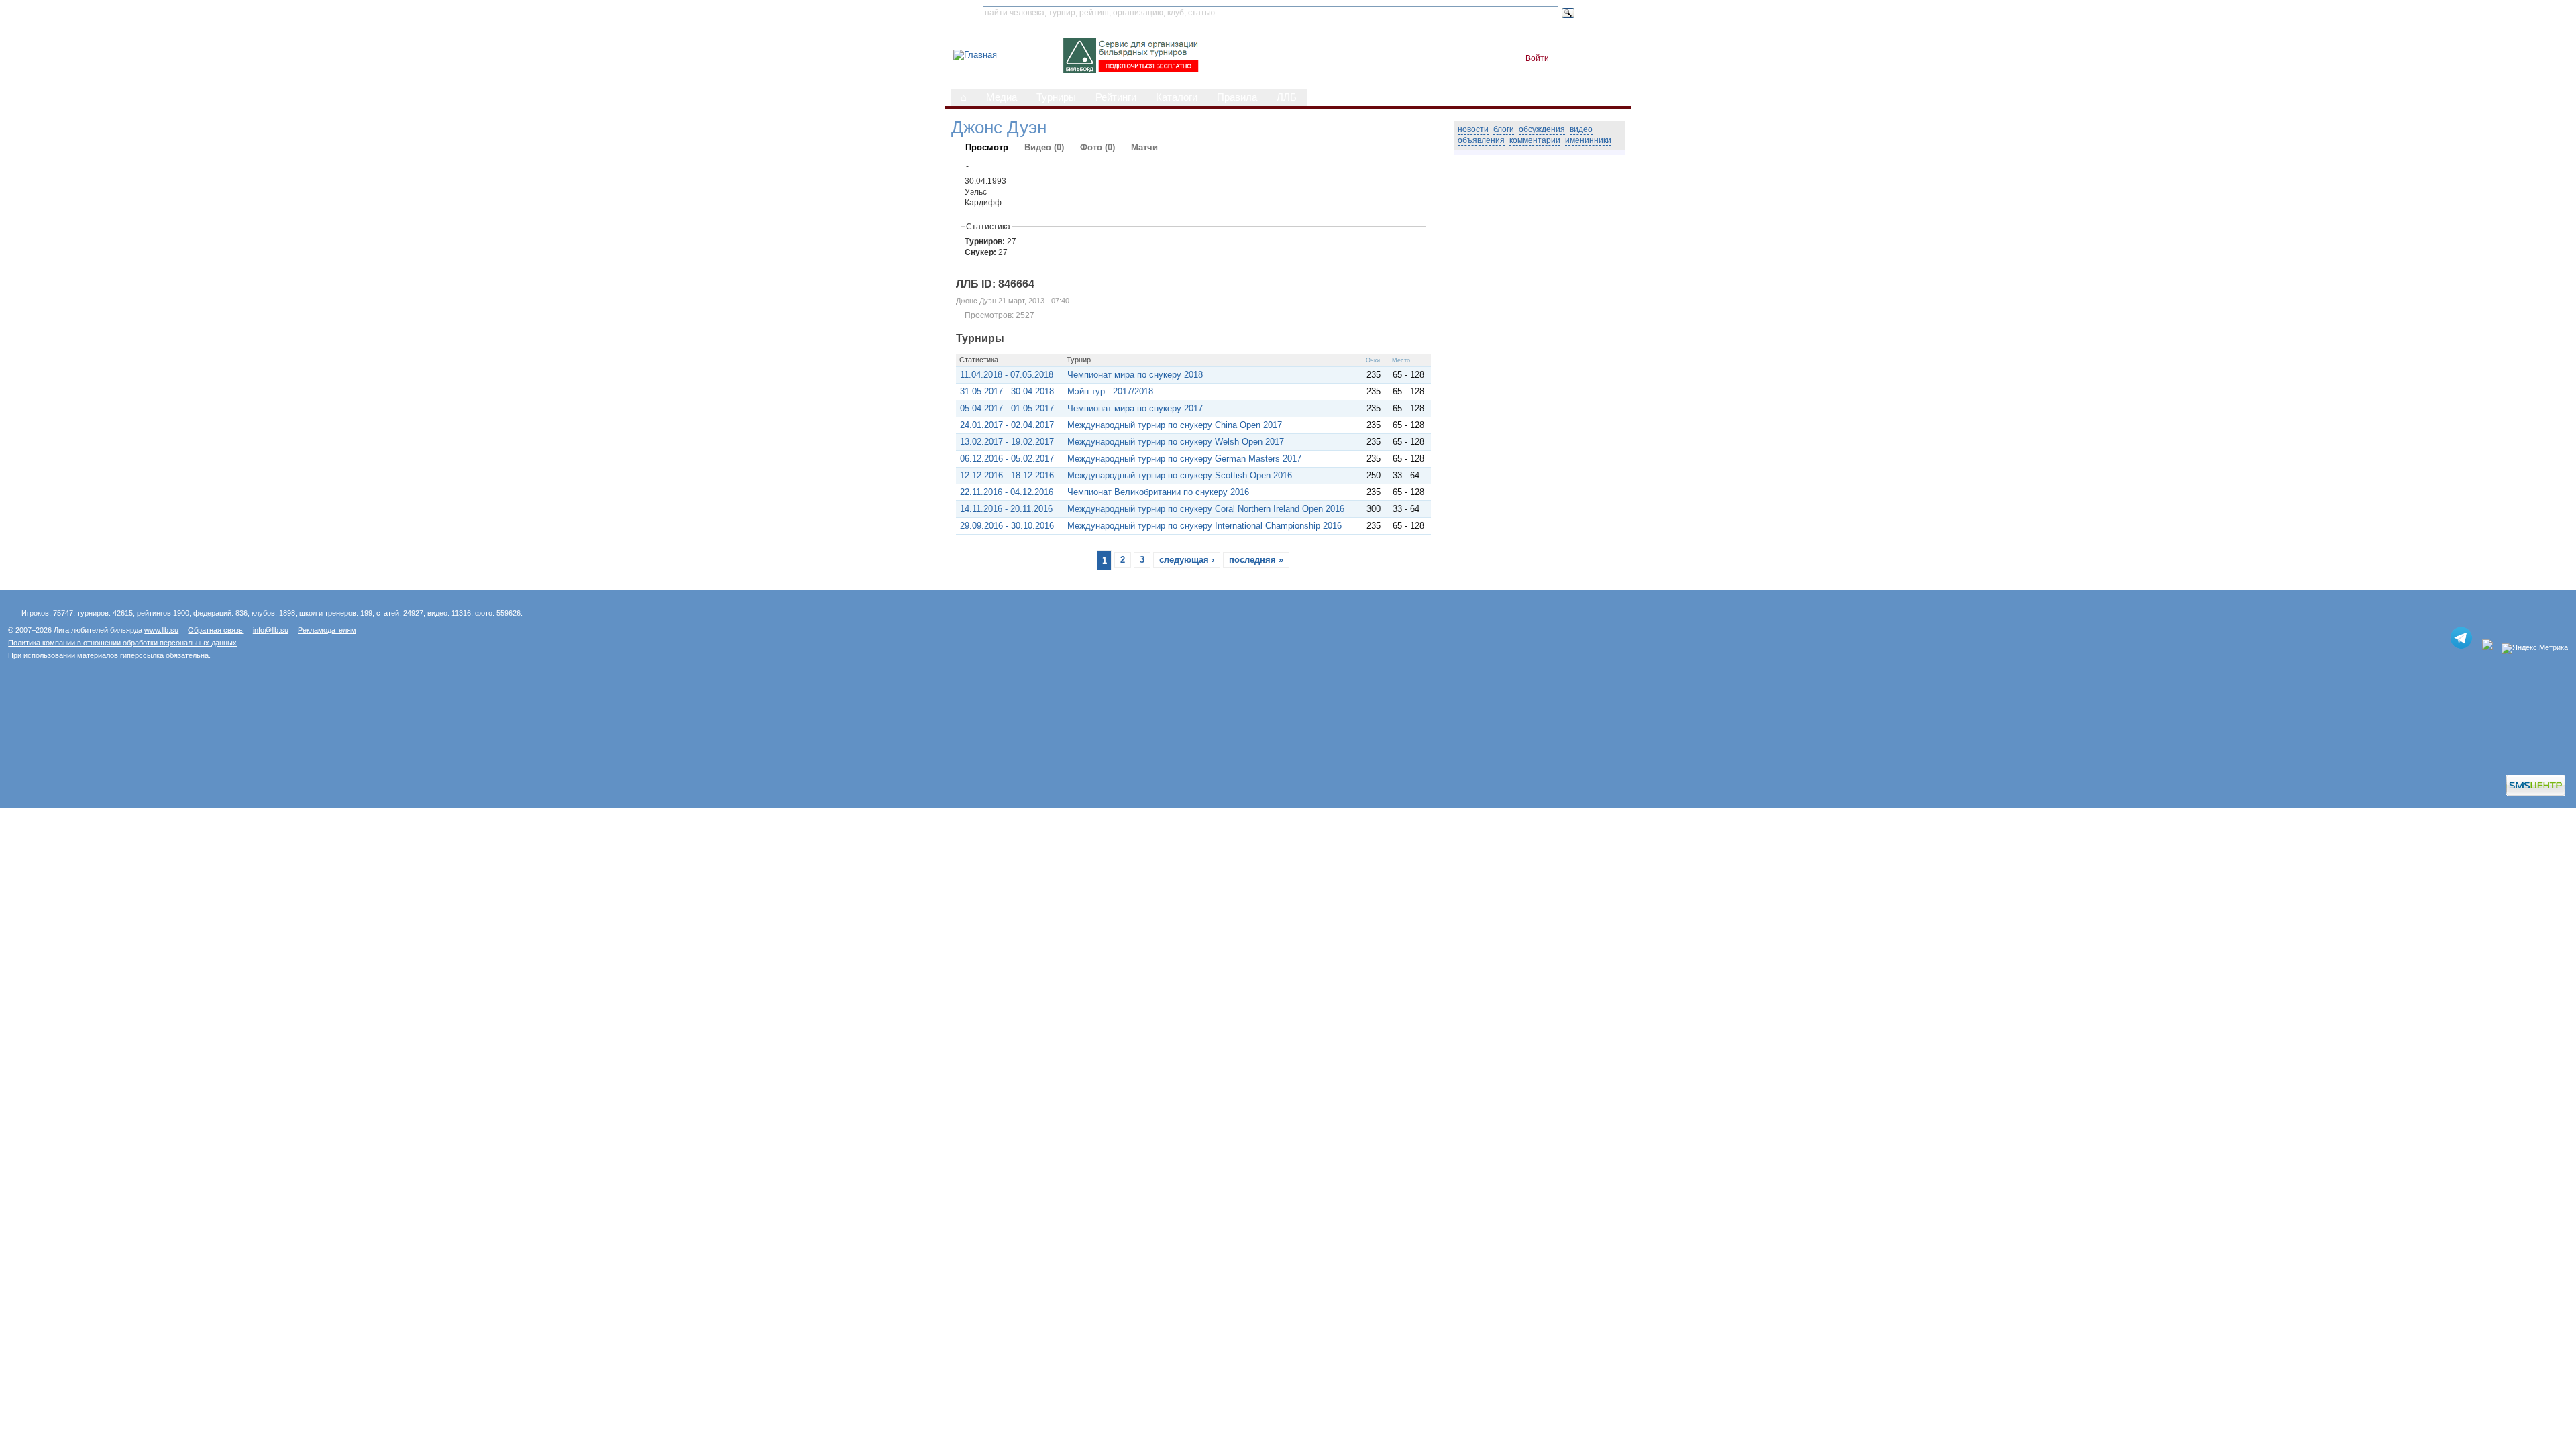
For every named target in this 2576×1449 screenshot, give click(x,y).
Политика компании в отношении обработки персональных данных (122, 643)
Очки (1373, 360)
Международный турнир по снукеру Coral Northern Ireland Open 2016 (1206, 509)
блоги (1504, 129)
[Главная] (975, 55)
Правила (1237, 97)
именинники (1588, 140)
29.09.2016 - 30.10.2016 (1007, 526)
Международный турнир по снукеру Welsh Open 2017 (1176, 442)
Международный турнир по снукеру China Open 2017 (1175, 425)
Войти (1537, 58)
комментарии (1535, 140)
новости (1473, 129)
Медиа (1002, 97)
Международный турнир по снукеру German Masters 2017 (1184, 459)
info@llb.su (271, 630)
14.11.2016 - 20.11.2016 (1006, 509)
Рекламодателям (327, 630)
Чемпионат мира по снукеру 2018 (1135, 375)
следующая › (1187, 560)
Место (1401, 360)
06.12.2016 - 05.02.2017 (1007, 459)
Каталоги (1177, 97)
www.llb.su (161, 630)
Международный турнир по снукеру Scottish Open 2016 (1180, 475)
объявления (1481, 140)
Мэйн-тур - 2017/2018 (1110, 391)
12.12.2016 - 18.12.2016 (1007, 475)
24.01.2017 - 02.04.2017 (1007, 425)
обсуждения (1542, 129)
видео (1581, 129)
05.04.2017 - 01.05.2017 (1007, 408)
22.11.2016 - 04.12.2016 (1007, 492)
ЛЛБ (1287, 97)
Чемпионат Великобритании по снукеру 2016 (1158, 492)
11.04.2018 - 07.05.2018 (1007, 375)
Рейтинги (1116, 97)
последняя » (1256, 560)
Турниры (1056, 97)
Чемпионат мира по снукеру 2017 (1135, 408)
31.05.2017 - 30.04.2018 (1007, 391)
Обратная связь (215, 630)
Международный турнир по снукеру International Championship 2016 (1204, 526)
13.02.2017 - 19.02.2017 (1007, 442)
